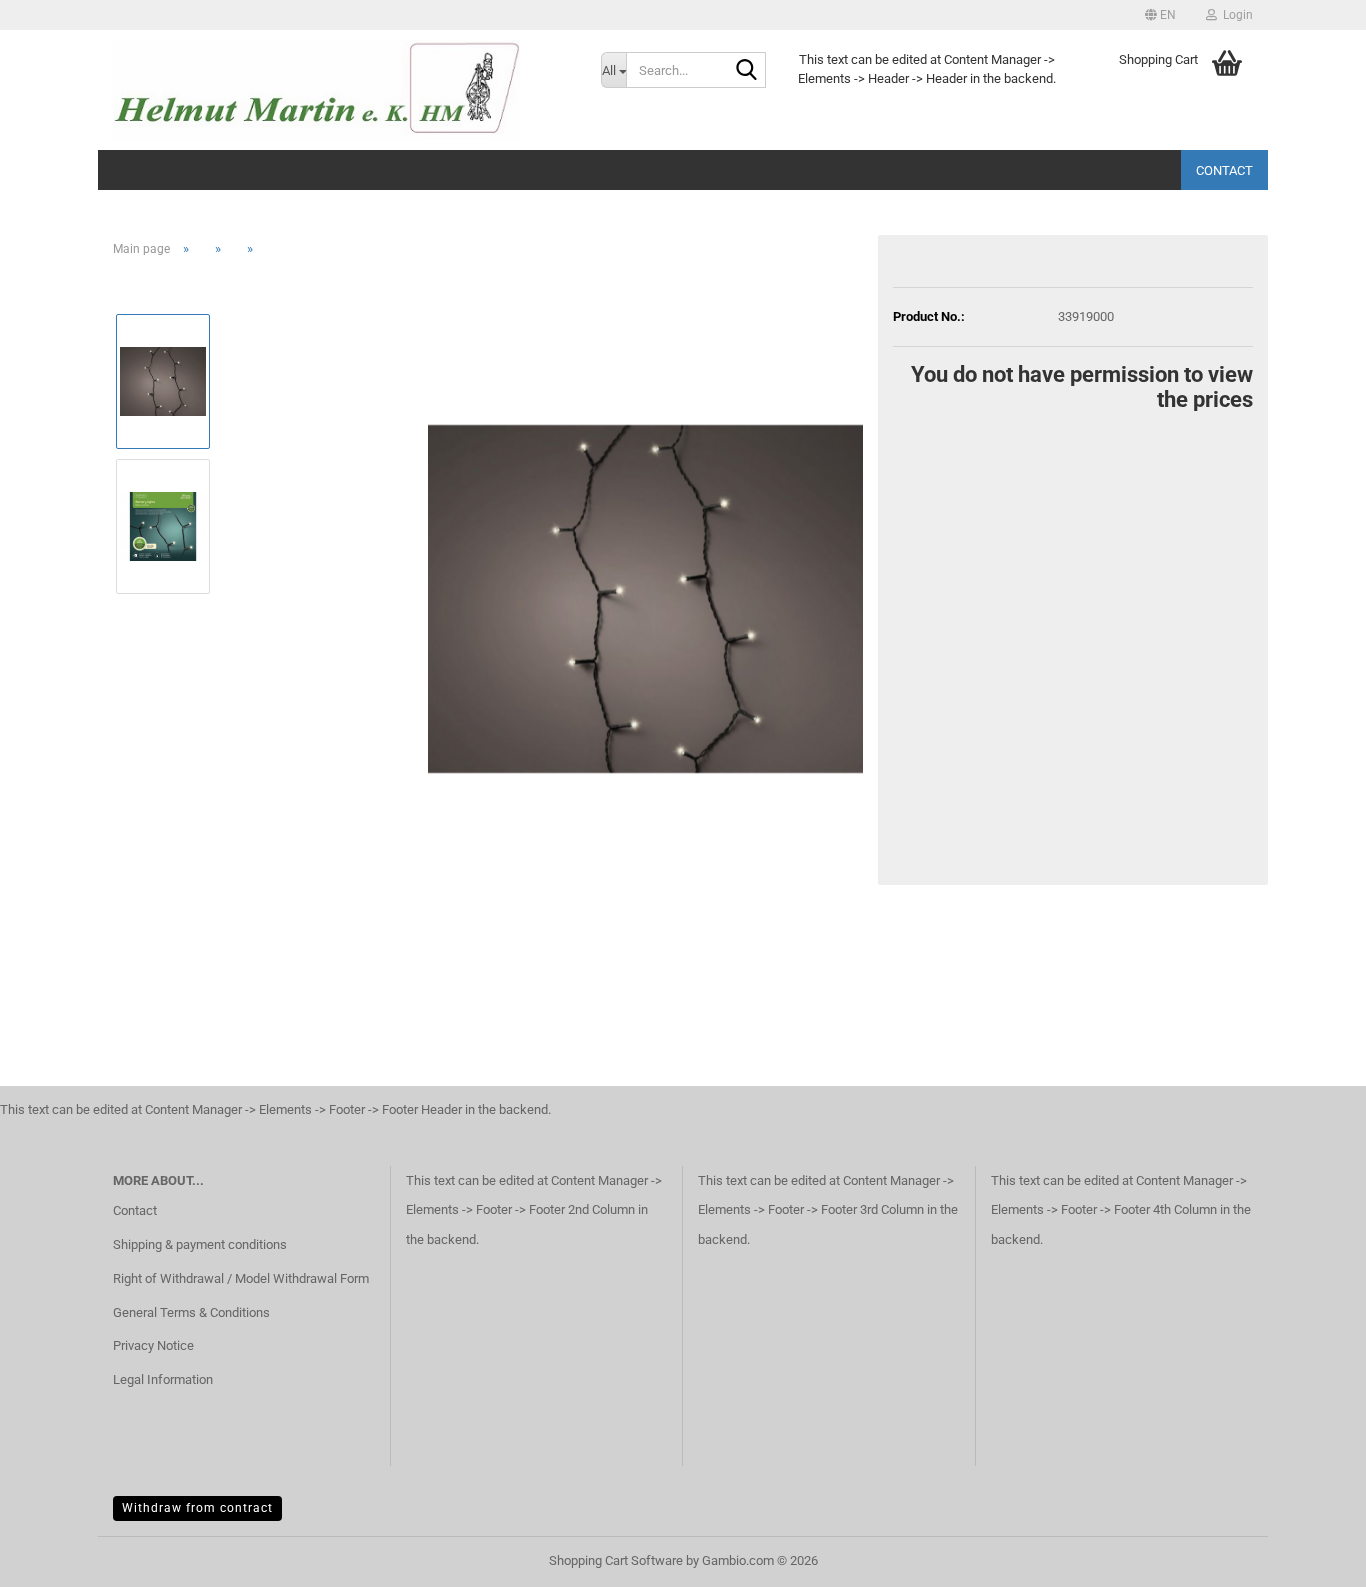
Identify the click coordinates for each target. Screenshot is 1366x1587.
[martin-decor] (342, 90)
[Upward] (1311, 1557)
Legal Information (163, 1379)
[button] (1160, 15)
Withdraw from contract (197, 1508)
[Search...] (747, 71)
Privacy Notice (153, 1345)
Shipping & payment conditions (200, 1244)
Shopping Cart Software (616, 1560)
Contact (1224, 170)
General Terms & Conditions (191, 1312)
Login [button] (1235, 15)
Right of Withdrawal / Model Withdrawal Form (241, 1278)
